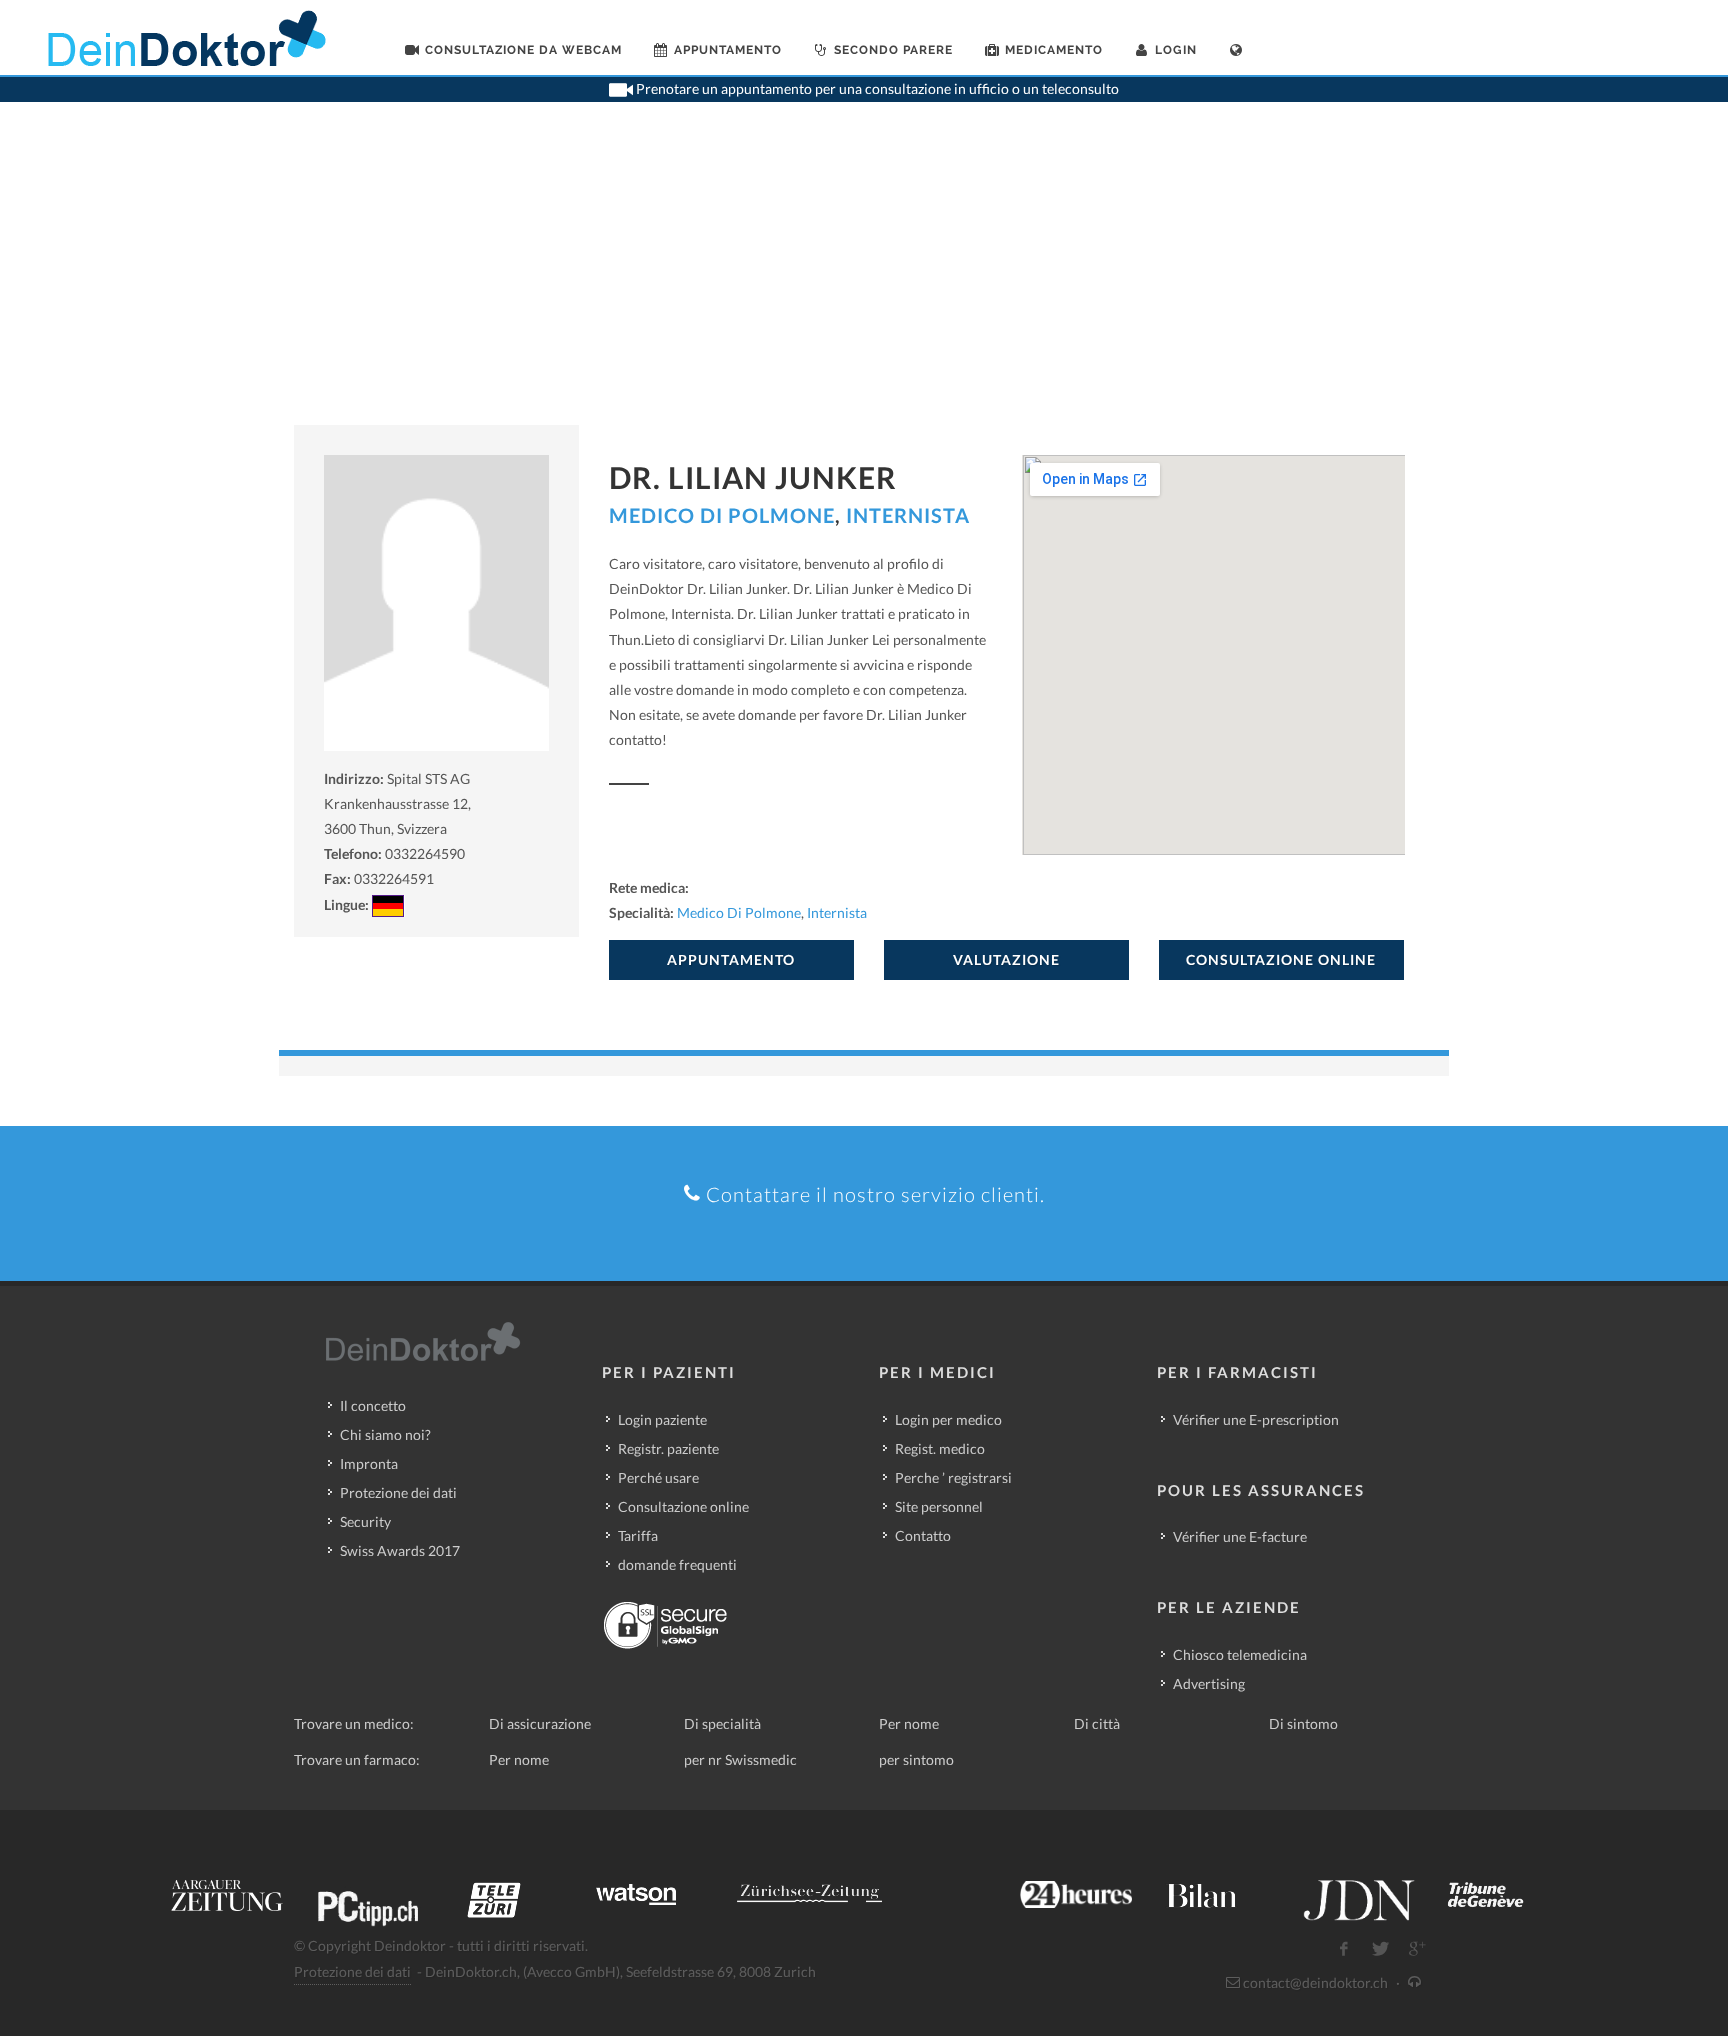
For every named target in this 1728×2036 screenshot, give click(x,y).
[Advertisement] (864, 275)
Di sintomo (1303, 1723)
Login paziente (662, 1419)
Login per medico (948, 1419)
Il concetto (373, 1405)
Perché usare (658, 1477)
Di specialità (722, 1723)
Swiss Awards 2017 (400, 1550)
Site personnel (939, 1506)
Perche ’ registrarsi (953, 1477)
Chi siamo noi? (385, 1434)
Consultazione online (683, 1506)
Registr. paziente (668, 1448)
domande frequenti (677, 1564)
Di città (1097, 1723)
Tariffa (638, 1535)
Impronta (369, 1463)
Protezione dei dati (398, 1492)
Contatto (923, 1535)
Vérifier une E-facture (1240, 1536)
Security (365, 1521)
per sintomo (916, 1759)
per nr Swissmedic (740, 1759)
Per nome (909, 1723)
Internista (908, 515)
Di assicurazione (540, 1723)
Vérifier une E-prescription (1256, 1419)
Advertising (1209, 1683)
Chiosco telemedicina (1240, 1654)
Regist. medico (940, 1448)
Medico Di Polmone (722, 515)
